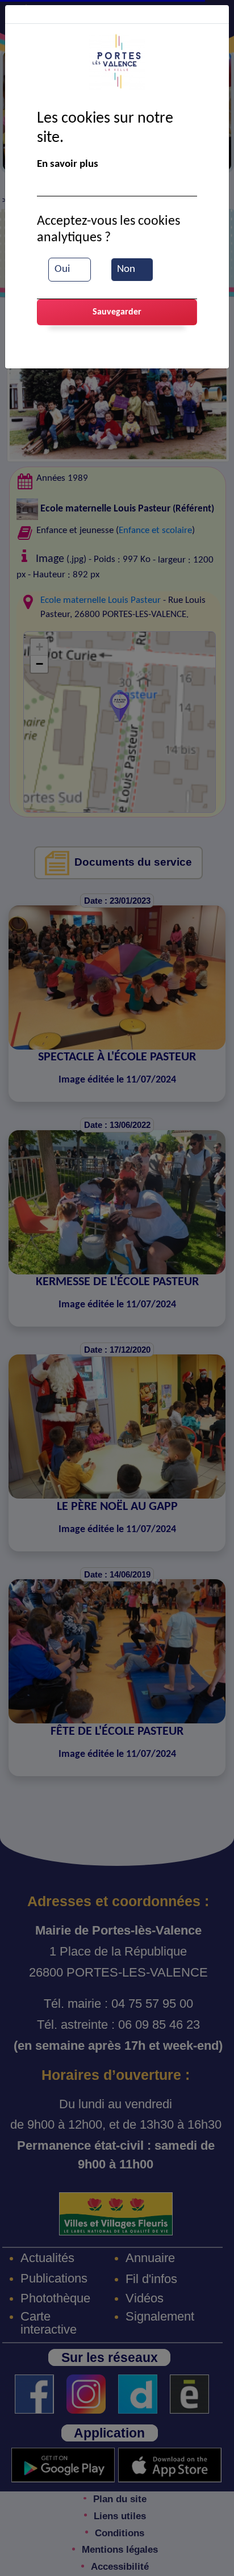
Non (126, 269)
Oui (62, 269)
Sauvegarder (117, 312)
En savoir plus (68, 164)
